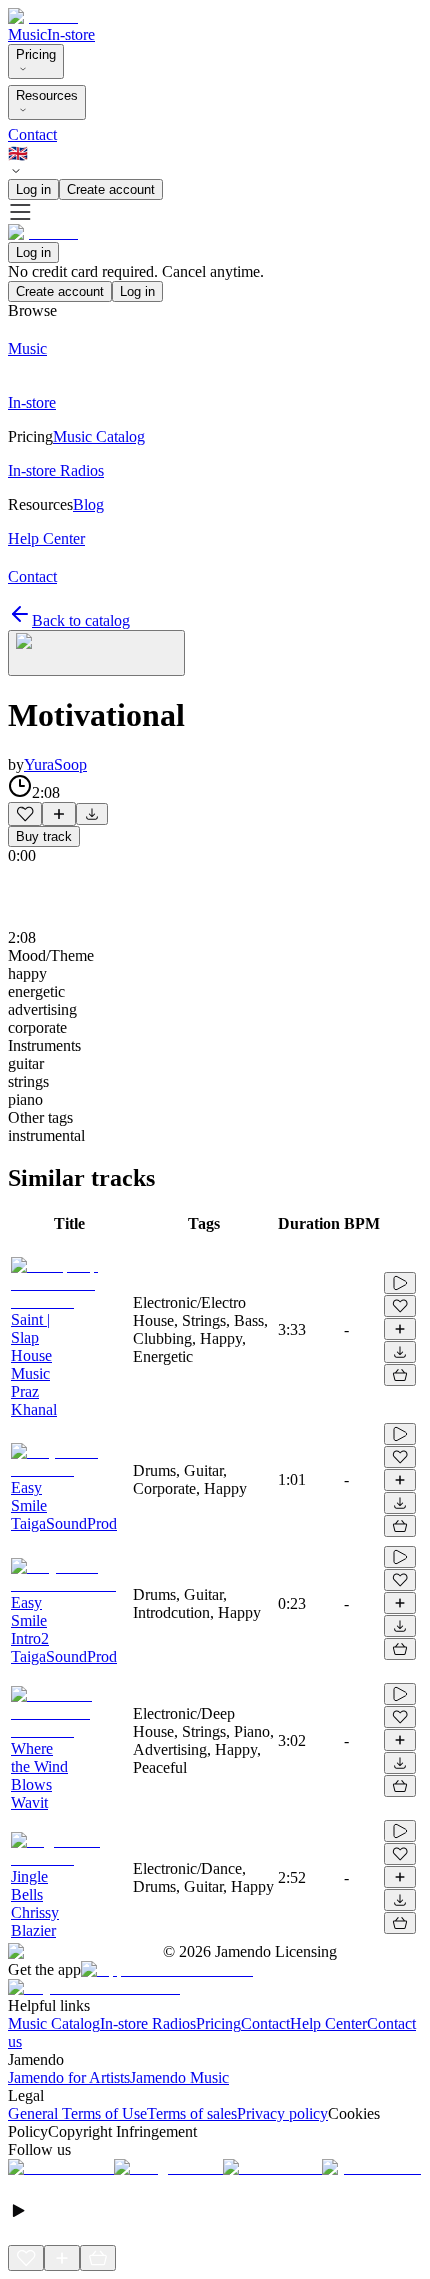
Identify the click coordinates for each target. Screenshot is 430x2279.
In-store (71, 34)
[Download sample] (92, 814)
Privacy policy (282, 2113)
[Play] (96, 653)
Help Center (328, 2023)
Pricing (36, 54)
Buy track (44, 836)
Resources (47, 95)
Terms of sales (192, 2113)
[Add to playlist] (59, 814)
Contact (32, 134)
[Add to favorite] (25, 814)
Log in (33, 189)
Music (27, 34)
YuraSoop (55, 764)
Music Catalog (54, 2023)
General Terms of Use (77, 2113)
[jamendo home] (43, 16)
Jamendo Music (179, 2077)
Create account (111, 189)
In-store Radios (148, 2023)
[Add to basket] (400, 1375)
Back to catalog (81, 620)
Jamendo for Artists (69, 2077)
